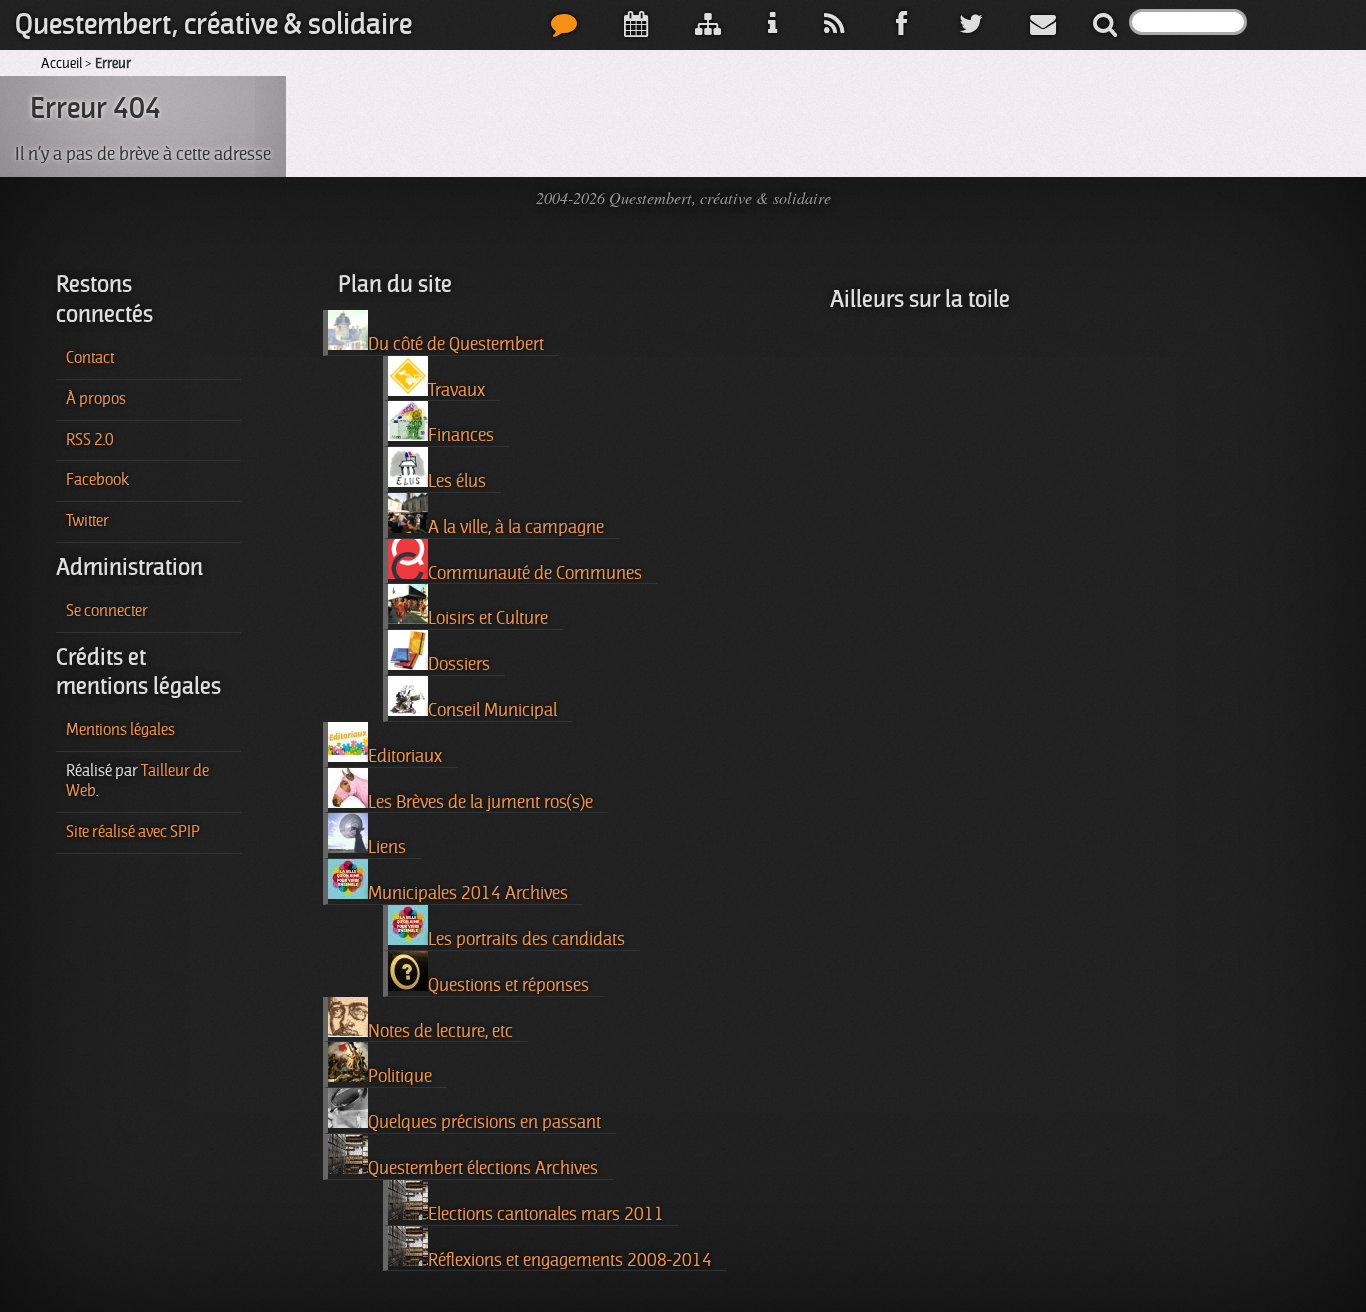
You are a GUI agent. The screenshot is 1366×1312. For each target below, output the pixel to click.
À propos (96, 399)
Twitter (87, 521)
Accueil (61, 63)
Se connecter (107, 611)
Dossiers (459, 664)
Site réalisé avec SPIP (133, 832)
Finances (461, 435)
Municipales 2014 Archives (468, 893)
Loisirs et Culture (488, 618)
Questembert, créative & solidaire (213, 24)
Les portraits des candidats (526, 939)
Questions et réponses (508, 985)
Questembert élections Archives (483, 1168)
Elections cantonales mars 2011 (546, 1214)
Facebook (97, 480)
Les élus (457, 481)
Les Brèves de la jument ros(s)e (480, 802)
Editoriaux (405, 756)
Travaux (456, 390)
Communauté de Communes (535, 573)
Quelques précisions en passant (484, 1122)
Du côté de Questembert (456, 344)
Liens (387, 847)
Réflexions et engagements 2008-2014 (570, 1260)
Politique (400, 1076)
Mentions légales (120, 730)
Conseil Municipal (492, 710)
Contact (90, 358)
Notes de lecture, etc (440, 1031)
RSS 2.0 (90, 440)
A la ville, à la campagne (516, 527)
